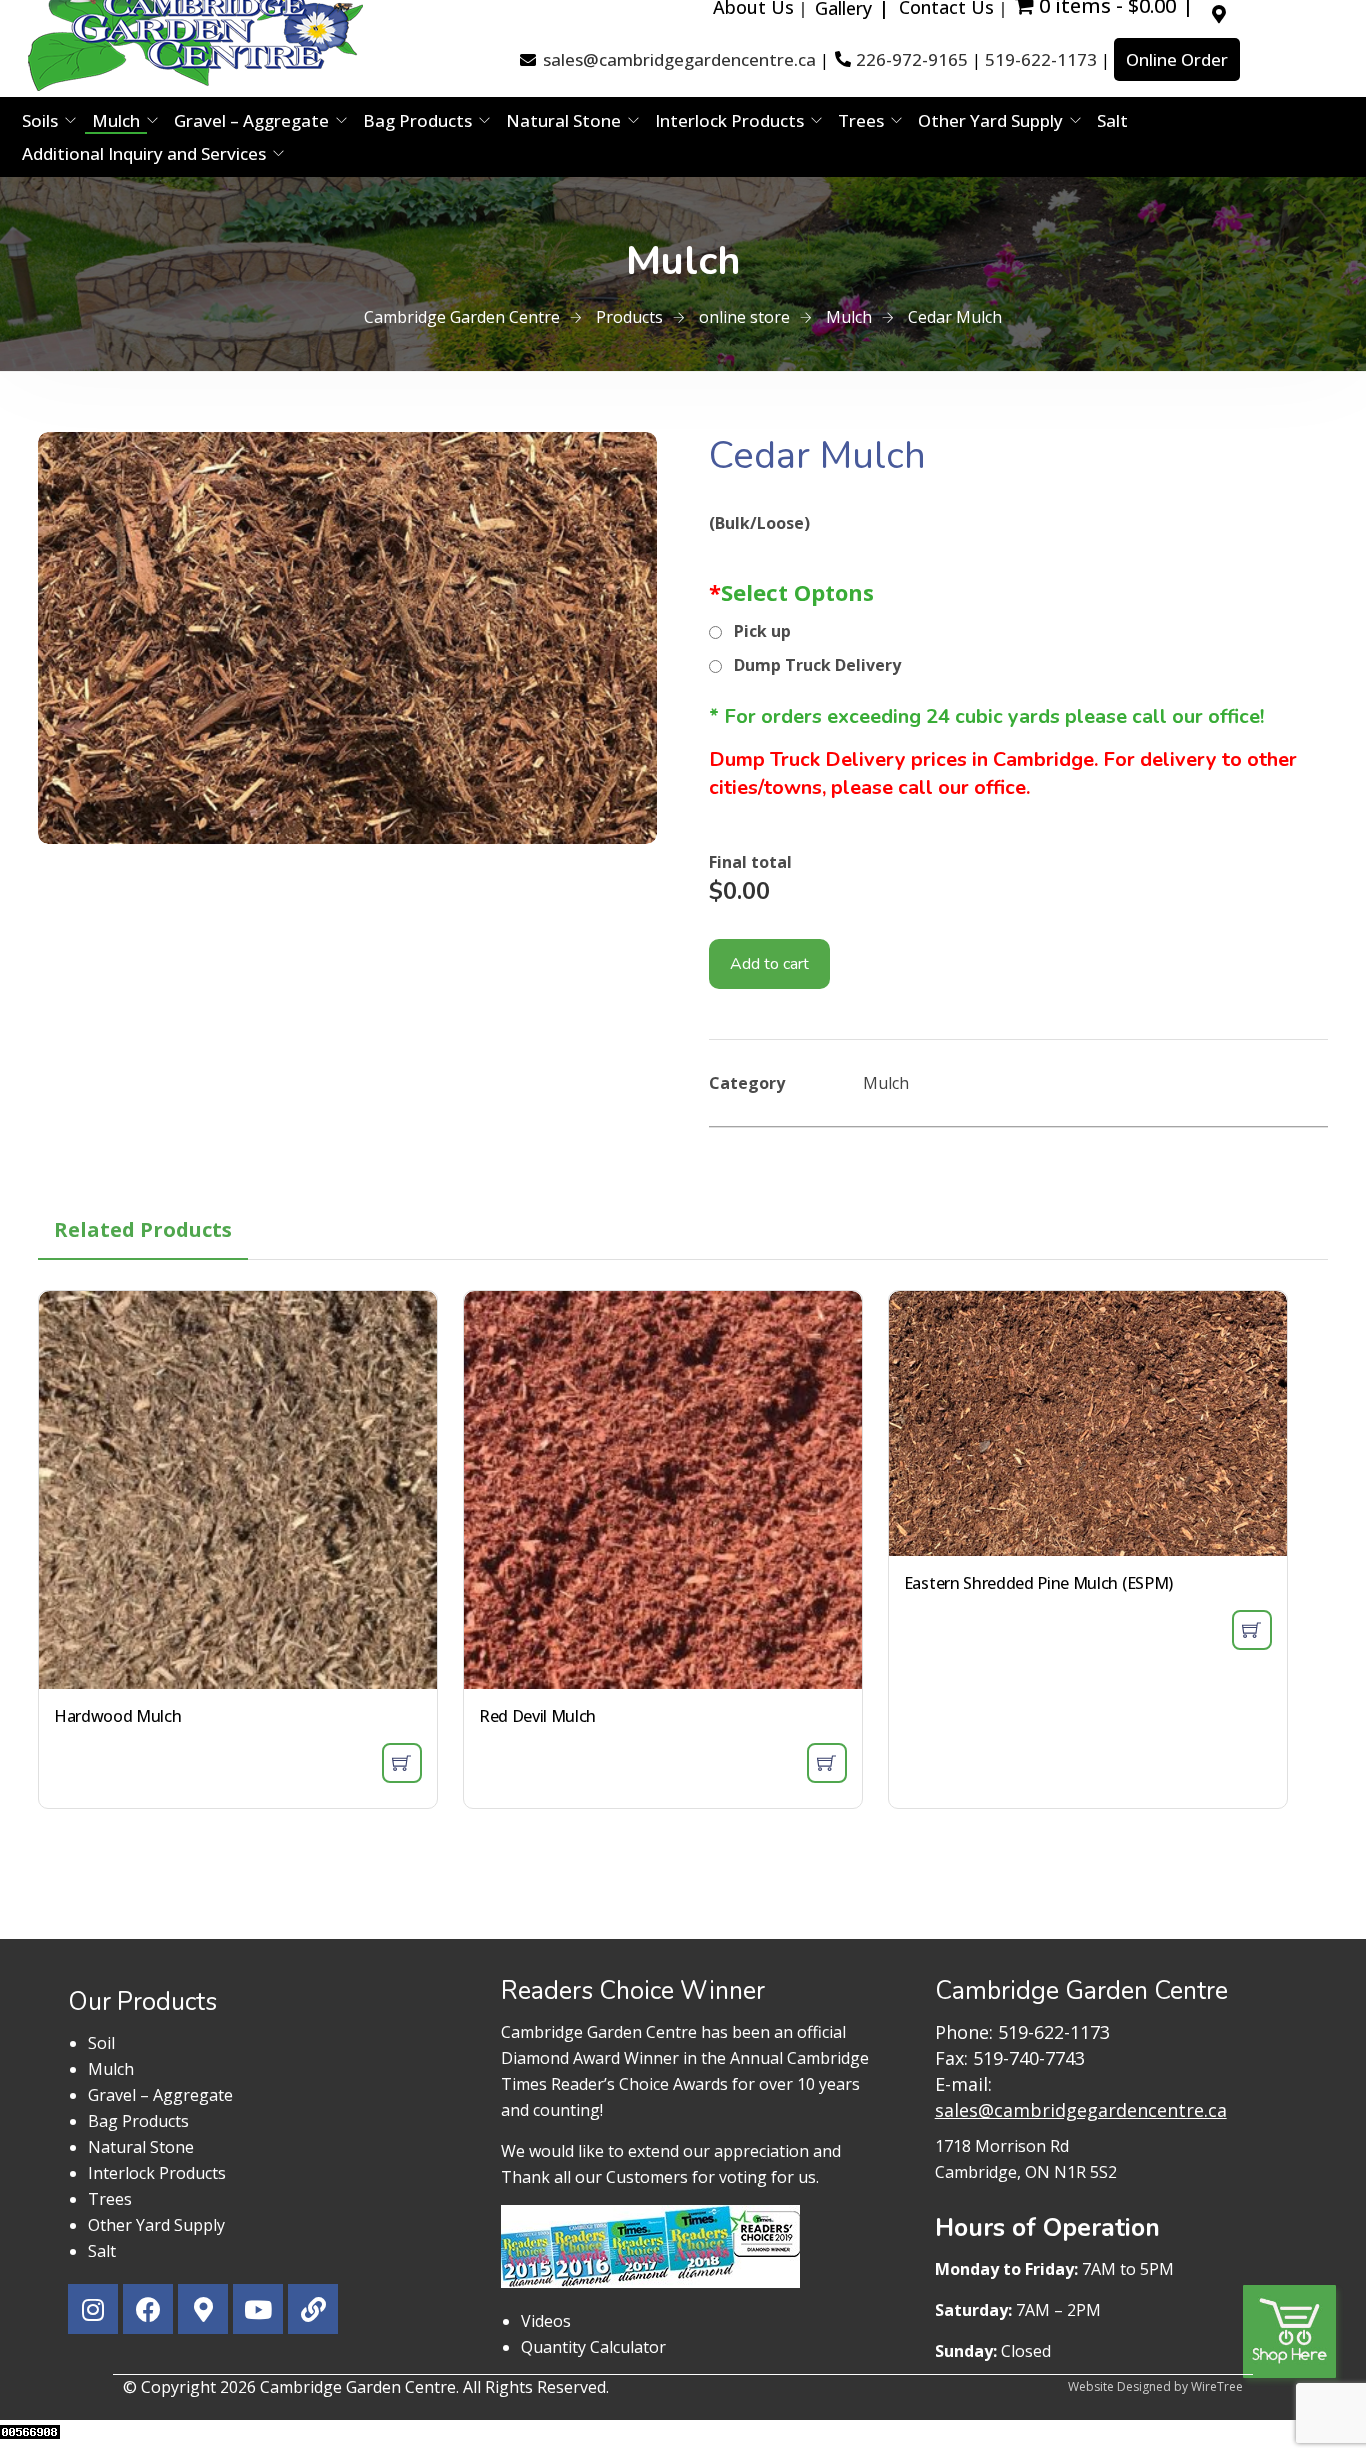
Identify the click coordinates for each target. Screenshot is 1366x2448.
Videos (546, 2321)
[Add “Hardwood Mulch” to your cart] (402, 1763)
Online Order (1177, 59)
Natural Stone (563, 120)
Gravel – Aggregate (251, 120)
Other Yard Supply (990, 120)
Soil (101, 2043)
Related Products (143, 1229)
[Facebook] (148, 2309)
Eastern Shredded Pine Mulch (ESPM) (1038, 1583)
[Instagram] (93, 2309)
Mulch (116, 120)
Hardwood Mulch (118, 1716)
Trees (861, 120)
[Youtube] (258, 2309)
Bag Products (417, 120)
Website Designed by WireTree (1155, 2386)
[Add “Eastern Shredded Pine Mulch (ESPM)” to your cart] (1252, 1630)
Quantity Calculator (593, 2347)
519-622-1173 (1041, 59)
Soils (40, 120)
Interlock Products (729, 120)
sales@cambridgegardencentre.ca (679, 59)
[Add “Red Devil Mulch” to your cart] (827, 1763)
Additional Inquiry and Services (144, 153)
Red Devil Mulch (537, 1716)
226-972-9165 (912, 59)
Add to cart (769, 964)
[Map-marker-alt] (203, 2309)
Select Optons (791, 592)
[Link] (313, 2309)
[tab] (143, 1230)
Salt (1112, 120)
